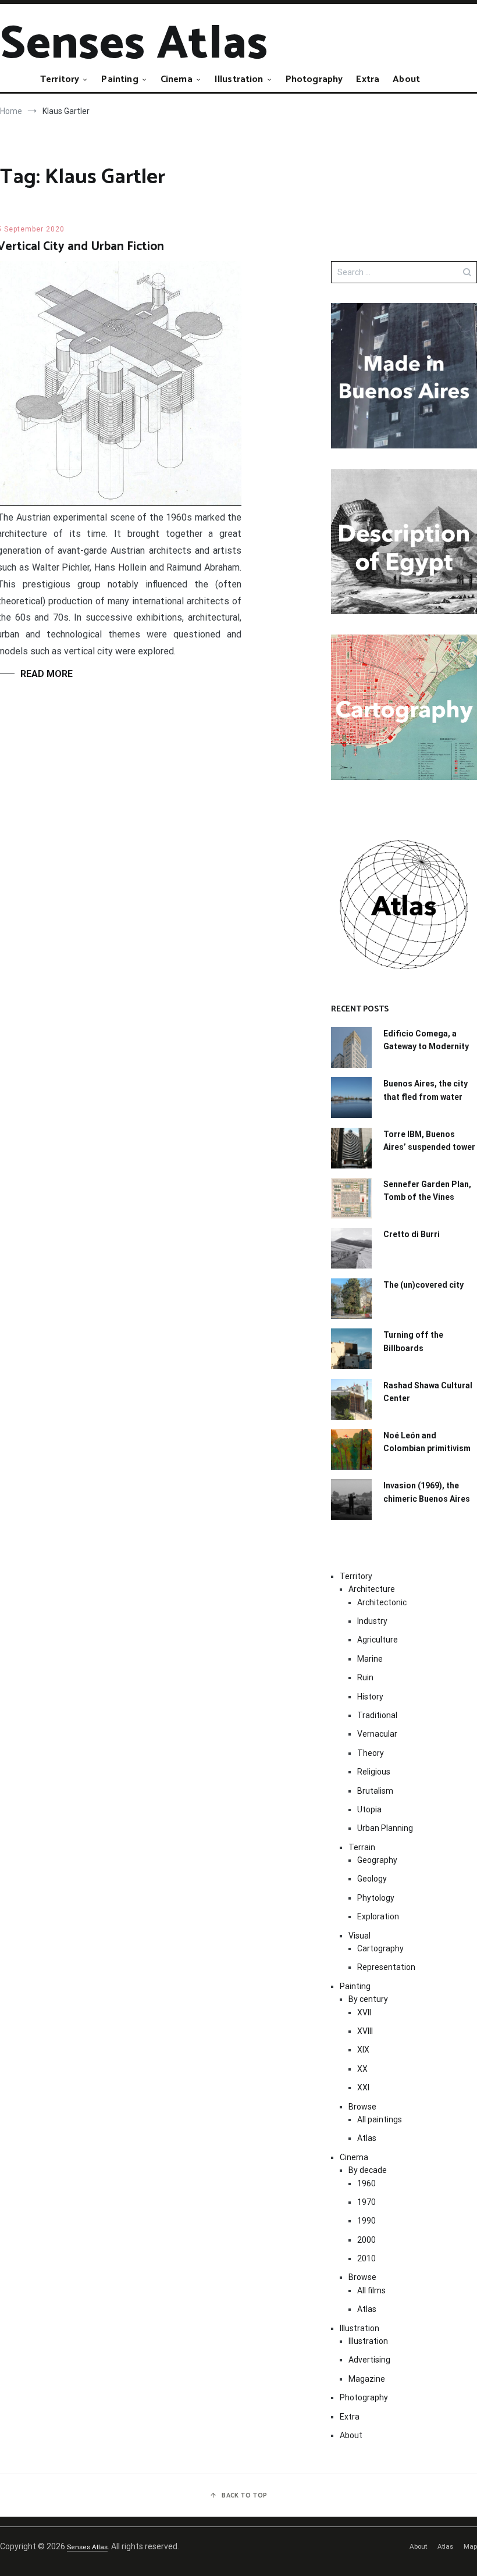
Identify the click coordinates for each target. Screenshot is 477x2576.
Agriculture (378, 1640)
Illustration (239, 79)
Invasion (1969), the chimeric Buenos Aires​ (427, 1492)
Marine (370, 1659)
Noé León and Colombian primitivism (427, 1442)
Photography (314, 79)
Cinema (177, 79)
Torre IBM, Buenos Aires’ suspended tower (429, 1141)
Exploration (378, 1916)
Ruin (365, 1677)
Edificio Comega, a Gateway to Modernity (426, 1040)
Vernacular (377, 1734)
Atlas (367, 2138)
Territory (60, 79)
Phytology (376, 1898)
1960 (366, 2183)
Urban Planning (385, 1828)
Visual (359, 1936)
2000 (366, 2240)
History (370, 1697)
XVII (364, 2012)
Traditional (377, 1715)
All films (371, 2290)
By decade (368, 2170)
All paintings (380, 2119)
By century (368, 1999)
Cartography (380, 1948)
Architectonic (382, 1602)
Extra (368, 79)
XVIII (365, 2031)
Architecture (372, 1589)
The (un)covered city (423, 1285)
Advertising (369, 2360)
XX (362, 2069)
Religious (374, 1772)
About (406, 79)
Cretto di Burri (412, 1234)
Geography (377, 1860)
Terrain (362, 1847)
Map (470, 2546)
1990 (366, 2221)
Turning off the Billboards (413, 1341)
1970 (366, 2202)
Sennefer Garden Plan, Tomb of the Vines (427, 1191)
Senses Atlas (134, 44)
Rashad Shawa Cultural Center (428, 1392)
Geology (372, 1879)
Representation (386, 1967)
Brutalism (375, 1791)
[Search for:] (404, 272)
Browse (362, 2107)
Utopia (369, 1809)
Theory (371, 1753)
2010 (366, 2258)
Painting (120, 79)
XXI (363, 2087)
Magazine (367, 2379)
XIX (363, 2050)
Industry (372, 1621)
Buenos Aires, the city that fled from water (426, 1090)
